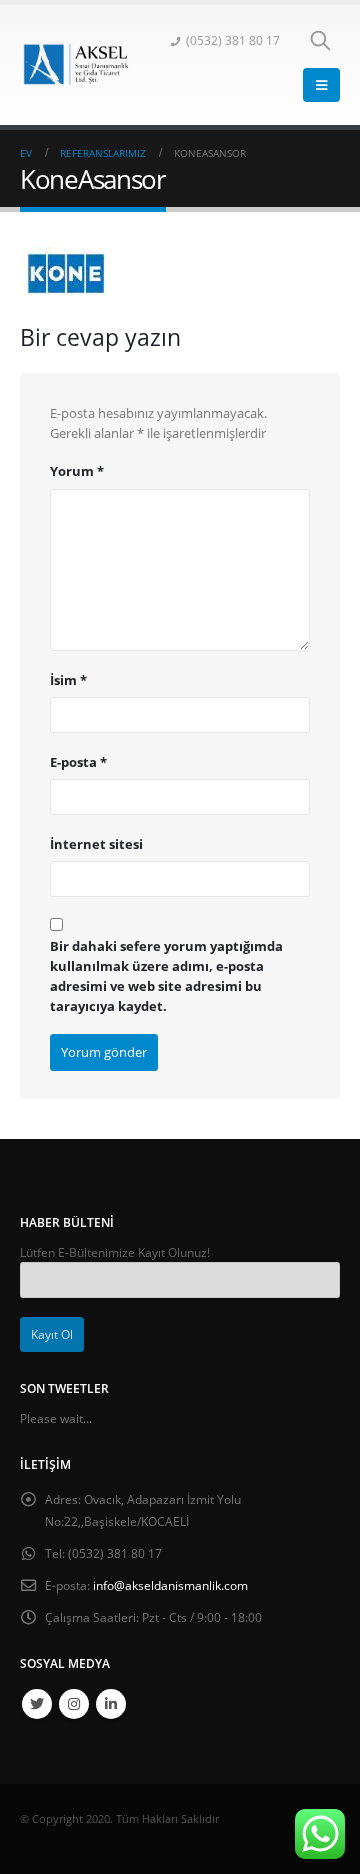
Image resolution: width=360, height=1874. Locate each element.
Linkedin (111, 1704)
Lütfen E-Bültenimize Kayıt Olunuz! (115, 1252)
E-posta (78, 762)
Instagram (74, 1704)
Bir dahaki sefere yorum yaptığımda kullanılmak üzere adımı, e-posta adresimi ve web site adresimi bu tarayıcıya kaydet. (166, 976)
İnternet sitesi (96, 844)
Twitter (37, 1704)
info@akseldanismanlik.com (170, 1585)
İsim (68, 680)
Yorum (77, 471)
